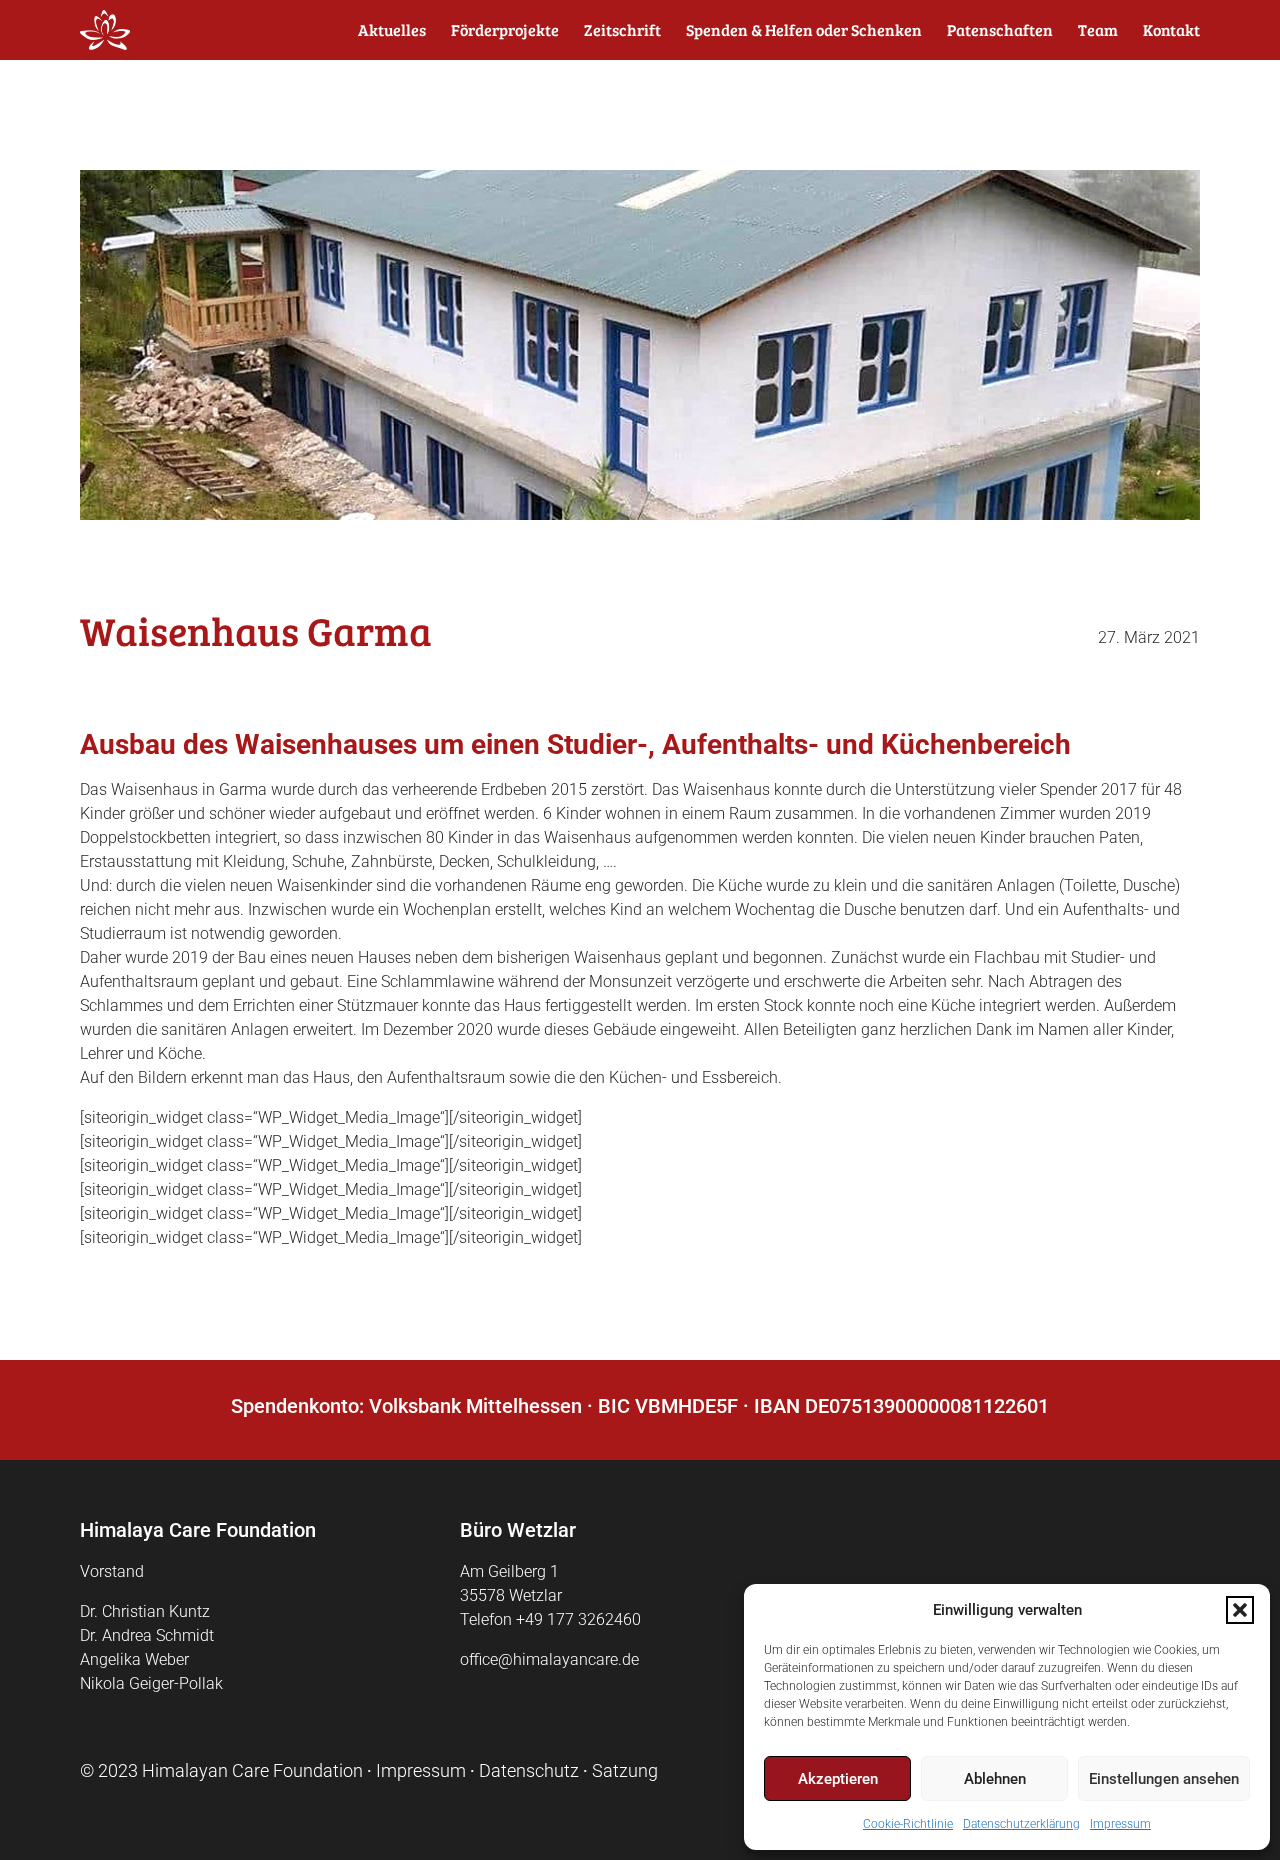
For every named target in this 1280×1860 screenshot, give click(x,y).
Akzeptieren (838, 1779)
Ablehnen (995, 1779)
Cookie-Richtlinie (908, 1824)
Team (1098, 30)
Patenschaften (1000, 30)
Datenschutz (529, 1770)
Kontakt (1171, 30)
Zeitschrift (622, 30)
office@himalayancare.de (549, 1659)
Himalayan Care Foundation (252, 1770)
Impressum (1120, 1824)
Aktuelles (392, 30)
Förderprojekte (505, 30)
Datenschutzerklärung (1021, 1824)
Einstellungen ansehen (1164, 1779)
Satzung (625, 1770)
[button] (1240, 1610)
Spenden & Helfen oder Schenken (804, 30)
